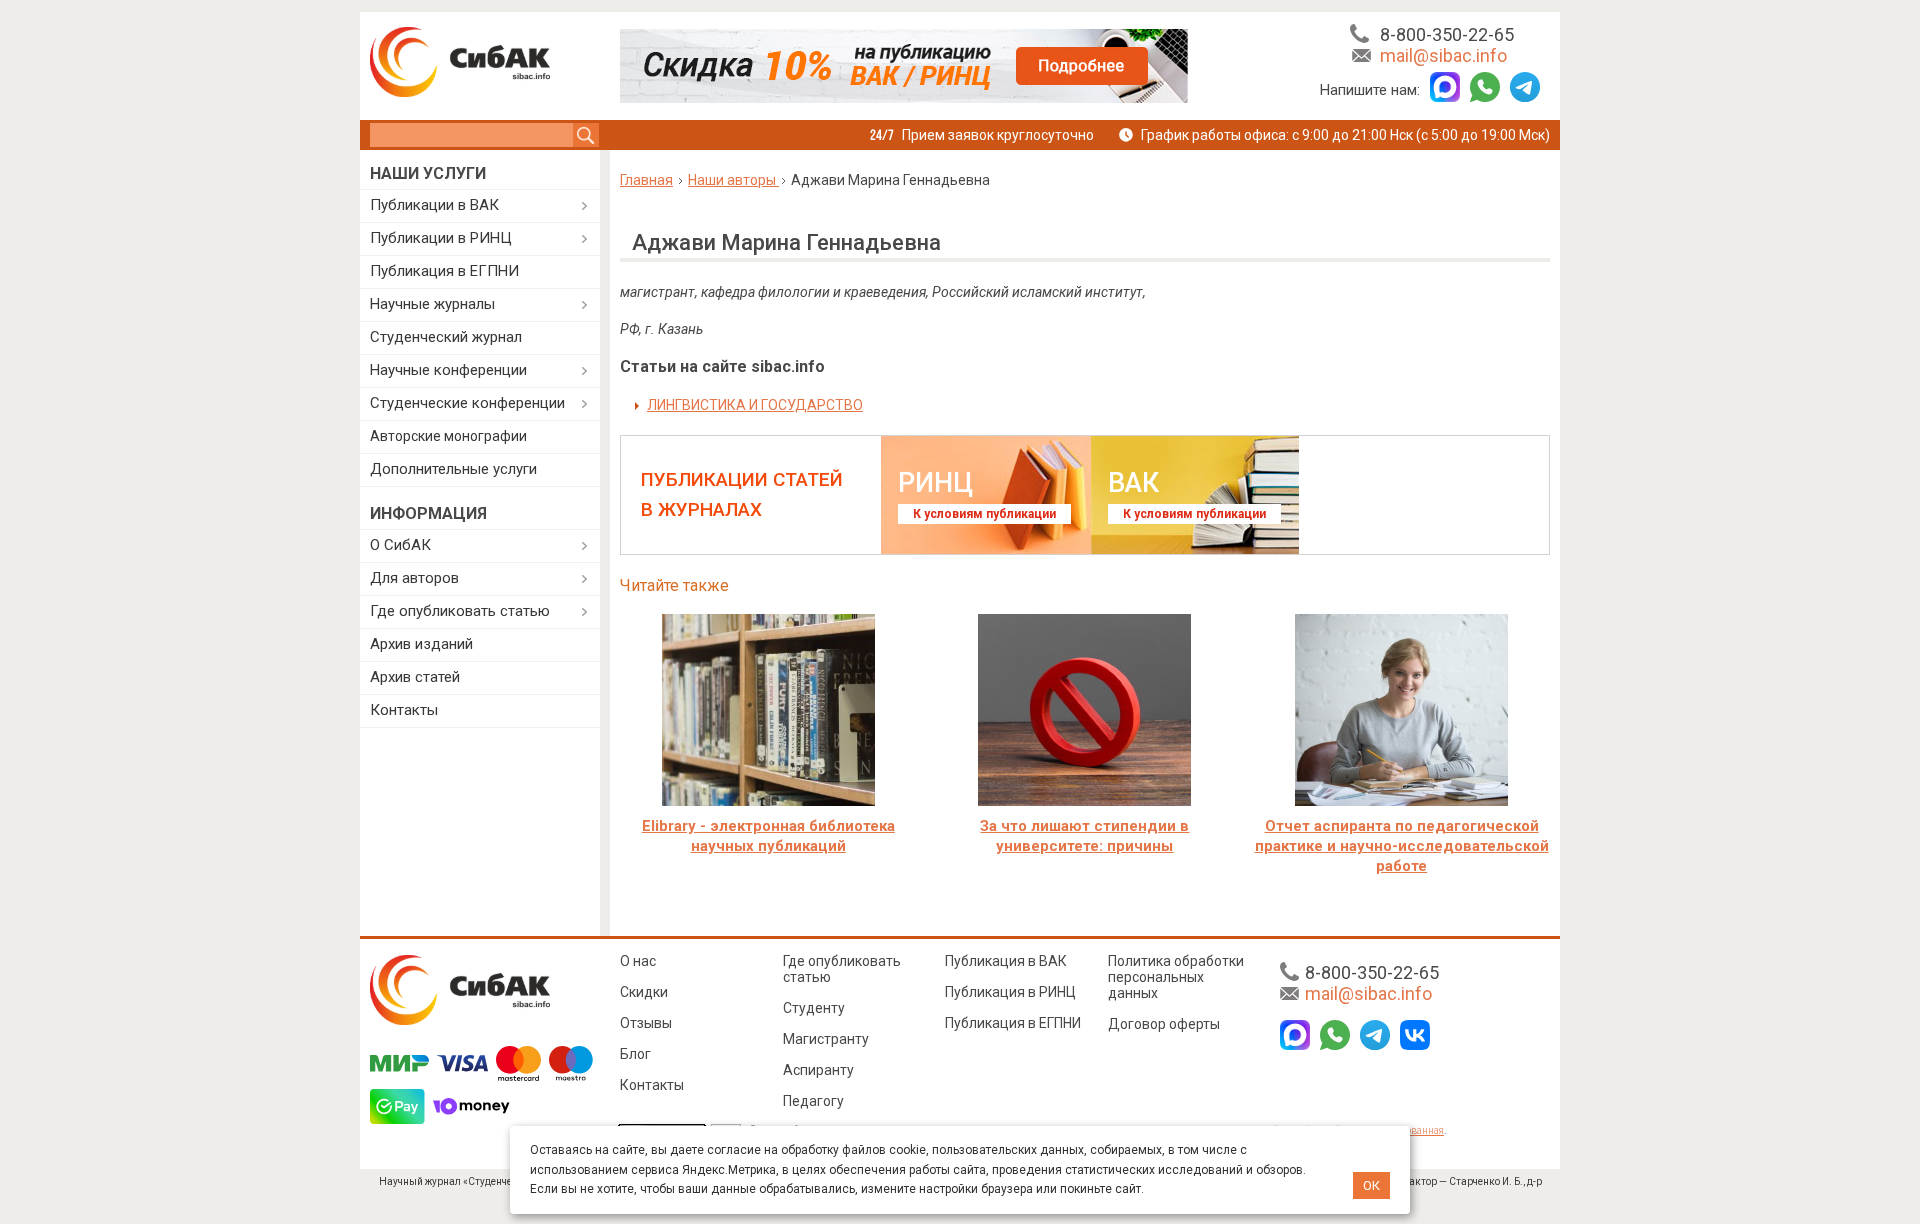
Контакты (404, 710)
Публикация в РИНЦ (1010, 992)
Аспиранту (818, 1070)
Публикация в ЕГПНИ (444, 271)
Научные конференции (448, 370)
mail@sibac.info (1443, 55)
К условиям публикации (984, 514)
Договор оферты (1164, 1024)
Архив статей (415, 677)
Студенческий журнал (446, 337)
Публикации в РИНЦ (441, 238)
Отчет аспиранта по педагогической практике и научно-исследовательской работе (1402, 846)
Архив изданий (421, 644)
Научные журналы (432, 304)
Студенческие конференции (467, 403)
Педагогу (813, 1101)
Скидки (644, 992)
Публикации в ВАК (434, 205)
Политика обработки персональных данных (1176, 977)
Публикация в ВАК (1006, 961)
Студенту (814, 1008)
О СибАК (400, 545)
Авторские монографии (448, 436)
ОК (1371, 1185)
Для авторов (414, 578)
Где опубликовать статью (460, 611)
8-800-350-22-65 (1447, 34)
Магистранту (826, 1039)
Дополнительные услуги (453, 469)
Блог (635, 1054)
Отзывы (646, 1023)
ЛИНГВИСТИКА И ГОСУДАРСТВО (755, 405)
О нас (638, 961)
